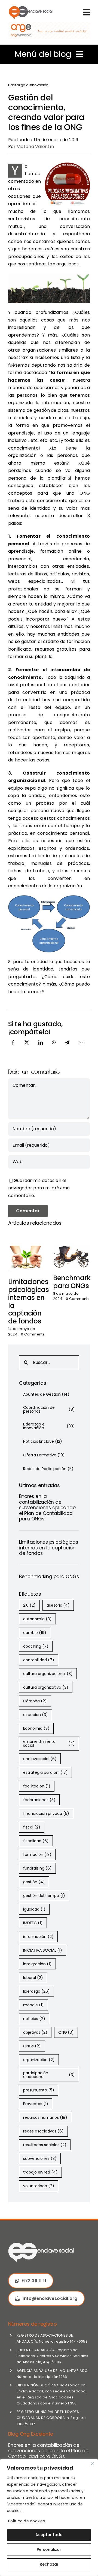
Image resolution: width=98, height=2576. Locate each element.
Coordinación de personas (49, 1409)
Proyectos (36, 2104)
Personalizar (49, 2549)
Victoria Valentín (35, 147)
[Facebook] (13, 1048)
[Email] (81, 1048)
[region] (49, 2517)
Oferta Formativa (44, 1455)
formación (37, 1855)
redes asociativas (43, 2131)
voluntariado (39, 2186)
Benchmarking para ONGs (49, 1577)
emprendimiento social (49, 1743)
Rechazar (49, 2564)
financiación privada (46, 1813)
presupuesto (39, 2090)
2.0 (29, 1605)
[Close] (92, 2464)
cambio (35, 1633)
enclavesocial (40, 1759)
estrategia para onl (45, 1772)
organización (39, 2060)
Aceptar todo (49, 2535)
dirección (36, 1715)
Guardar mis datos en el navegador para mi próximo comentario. (39, 1188)
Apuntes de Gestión (46, 1394)
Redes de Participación (48, 1469)
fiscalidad (36, 1841)
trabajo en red (40, 2172)
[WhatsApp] (54, 1048)
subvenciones (40, 2158)
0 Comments (33, 1334)
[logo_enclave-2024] (30, 7)
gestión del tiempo (44, 1896)
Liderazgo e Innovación (28, 85)
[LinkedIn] (41, 1048)
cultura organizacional (48, 1674)
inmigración (37, 1964)
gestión (34, 1882)
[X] (27, 1048)
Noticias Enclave (43, 1441)
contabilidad (39, 1660)
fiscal (32, 1827)
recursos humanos (45, 2117)
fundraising (37, 1868)
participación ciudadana (49, 2075)
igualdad (34, 1909)
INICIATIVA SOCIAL (43, 1950)
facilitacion (37, 1786)
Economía (36, 1728)
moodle (33, 2005)
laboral (33, 1978)
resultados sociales (45, 2145)
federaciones (39, 1800)
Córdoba (35, 1701)
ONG (66, 2032)
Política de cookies (27, 2521)
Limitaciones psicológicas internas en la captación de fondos (29, 1301)
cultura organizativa (46, 1687)
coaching (36, 1646)
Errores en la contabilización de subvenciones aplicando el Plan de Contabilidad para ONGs (47, 1508)
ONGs (32, 2046)
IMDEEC (33, 1923)
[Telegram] (67, 1048)
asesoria (58, 1605)
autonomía (37, 1619)
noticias (34, 2019)
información (38, 1937)
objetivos (35, 2032)
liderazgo (36, 1991)
